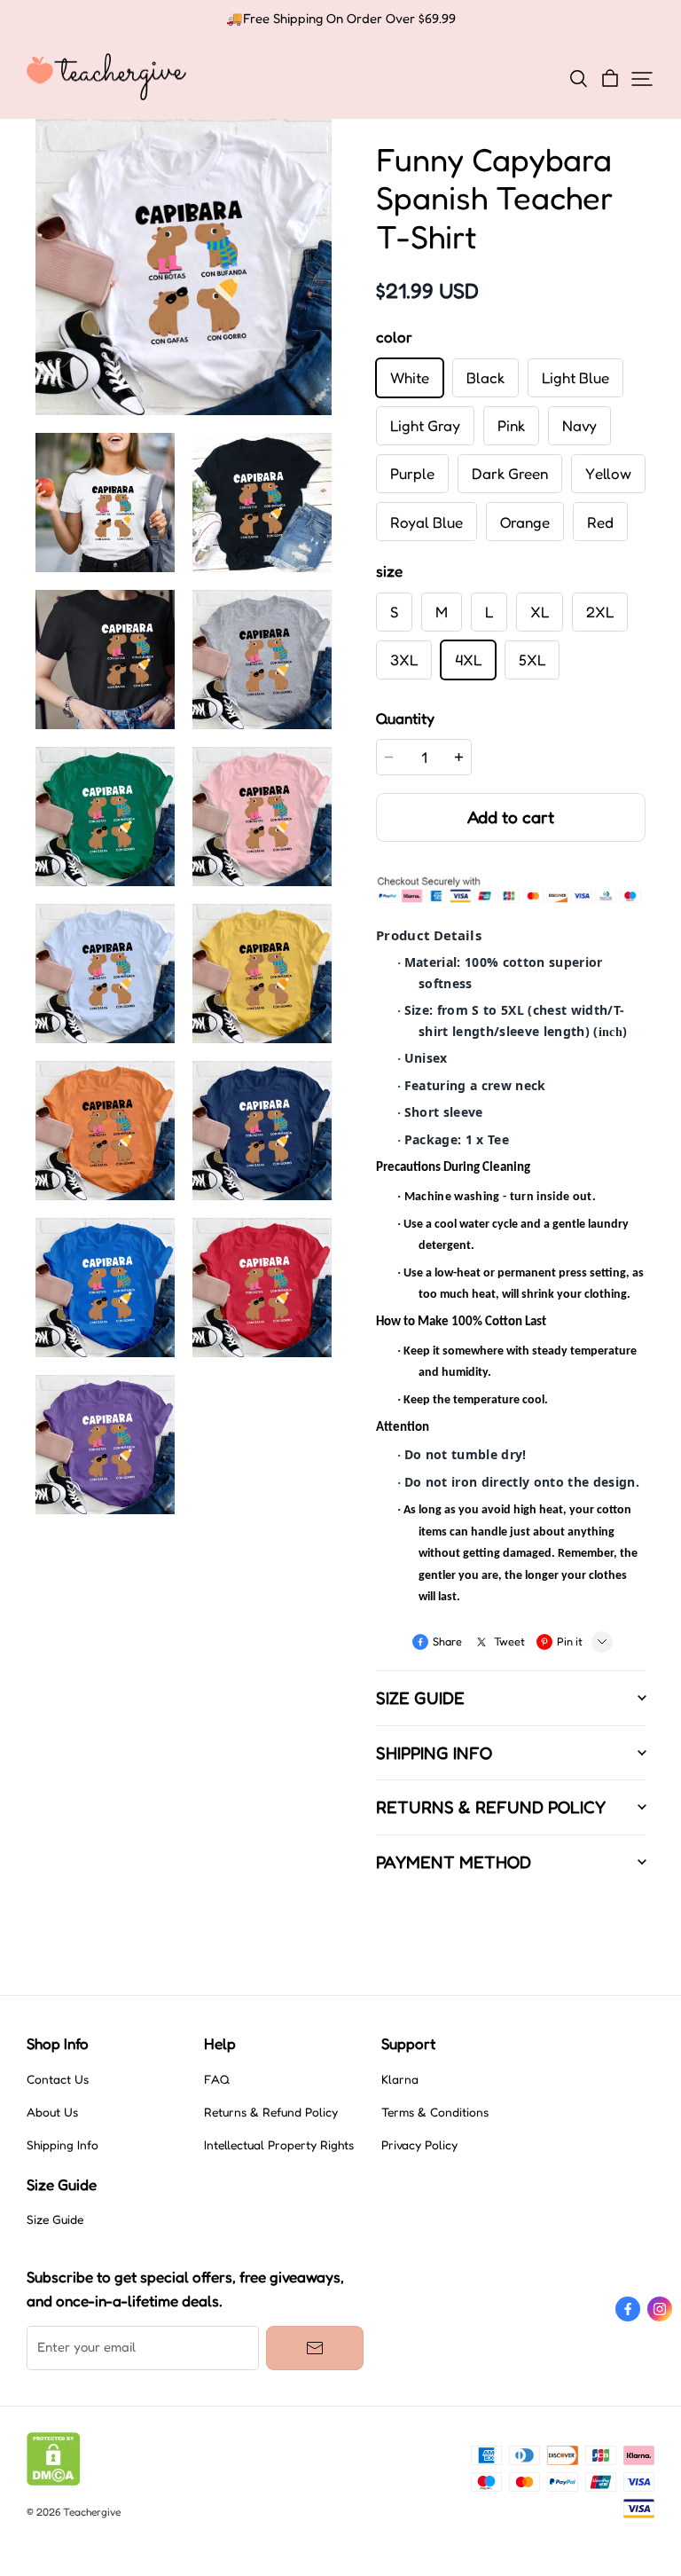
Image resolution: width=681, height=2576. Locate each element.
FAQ (217, 2079)
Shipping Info (63, 2145)
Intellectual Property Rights (279, 2145)
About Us (52, 2112)
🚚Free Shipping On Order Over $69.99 (341, 19)
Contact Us (58, 2079)
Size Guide (55, 2219)
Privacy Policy (419, 2145)
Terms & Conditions (435, 2112)
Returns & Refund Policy (271, 2112)
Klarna (400, 2079)
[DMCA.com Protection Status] (54, 2481)
